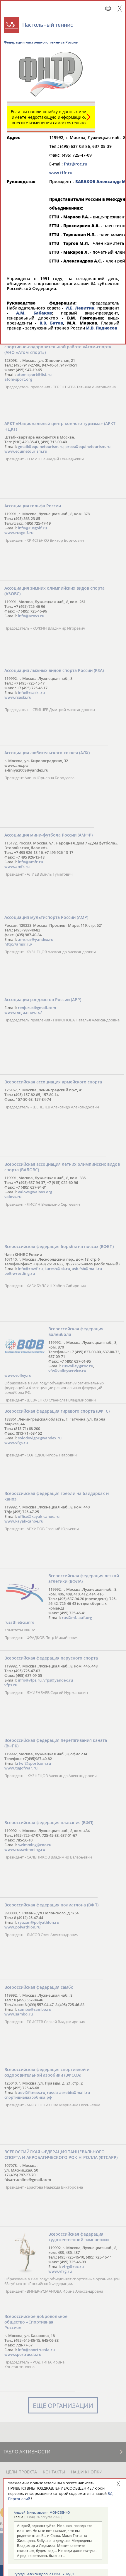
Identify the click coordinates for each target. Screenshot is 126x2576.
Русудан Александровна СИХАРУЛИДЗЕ (44, 2574)
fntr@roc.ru (76, 164)
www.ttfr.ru (61, 173)
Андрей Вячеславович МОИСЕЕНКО (42, 2512)
